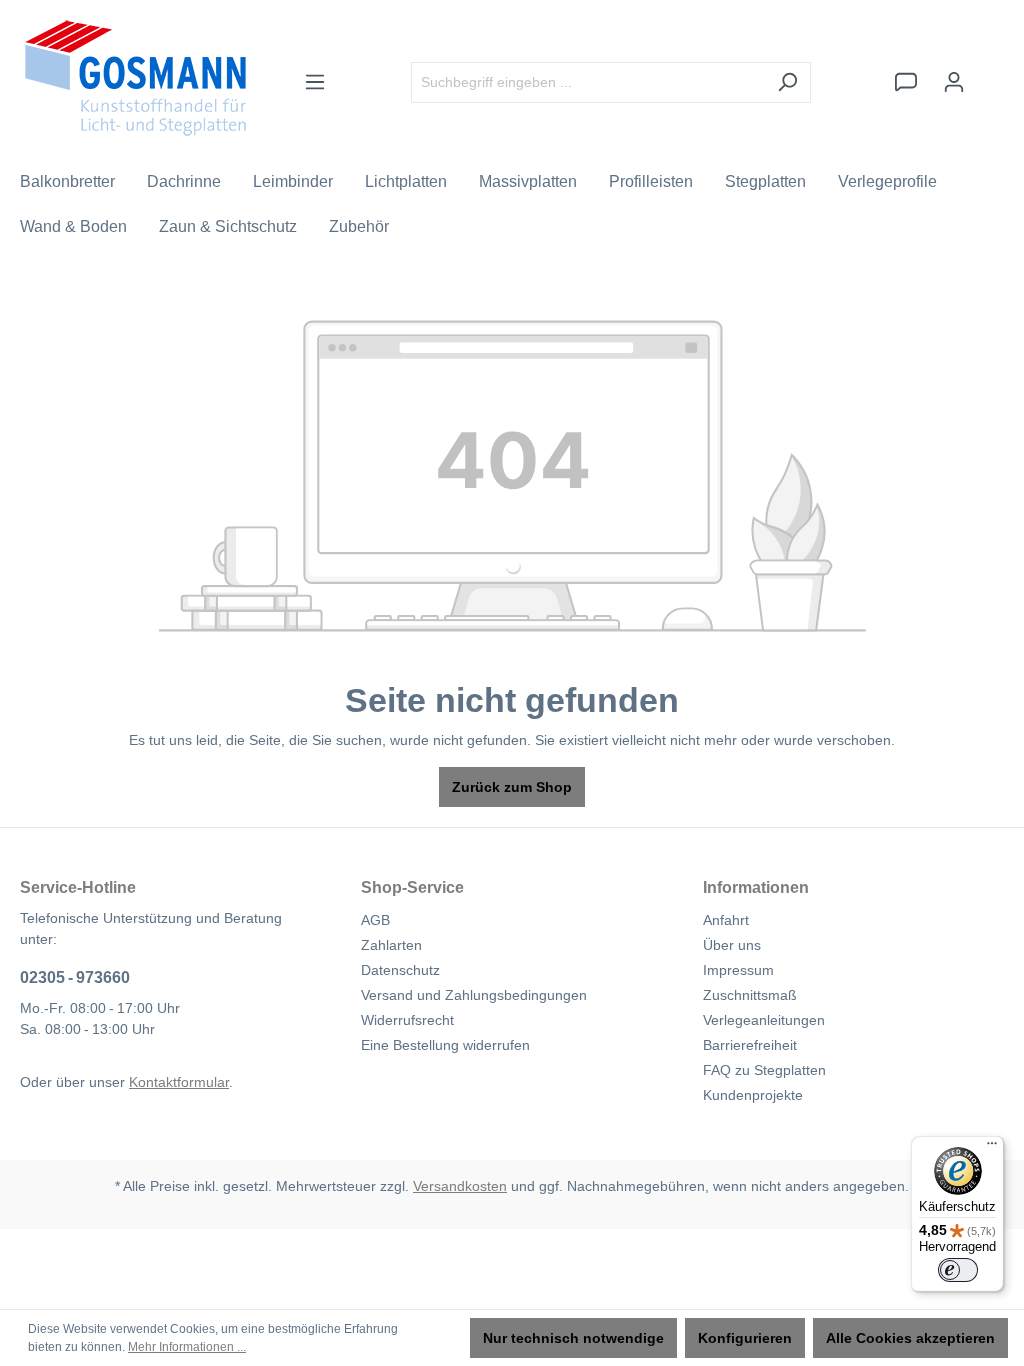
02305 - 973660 (75, 977)
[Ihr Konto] (954, 82)
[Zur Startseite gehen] (135, 78)
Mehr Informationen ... (187, 1347)
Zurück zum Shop (512, 787)
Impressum (738, 970)
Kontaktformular (179, 1082)
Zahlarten (391, 945)
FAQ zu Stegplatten (764, 1070)
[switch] (958, 1270)
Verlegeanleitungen (764, 1020)
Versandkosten (460, 1186)
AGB (375, 920)
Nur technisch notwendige (573, 1338)
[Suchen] (787, 82)
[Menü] (315, 82)
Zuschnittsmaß (750, 995)
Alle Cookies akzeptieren (910, 1338)
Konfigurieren (745, 1338)
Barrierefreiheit (750, 1045)
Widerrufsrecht (407, 1020)
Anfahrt (726, 920)
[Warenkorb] (991, 73)
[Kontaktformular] (906, 82)
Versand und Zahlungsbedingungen (474, 995)
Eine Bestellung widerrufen (445, 1045)
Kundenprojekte (753, 1095)
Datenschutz (400, 970)
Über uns (732, 945)
